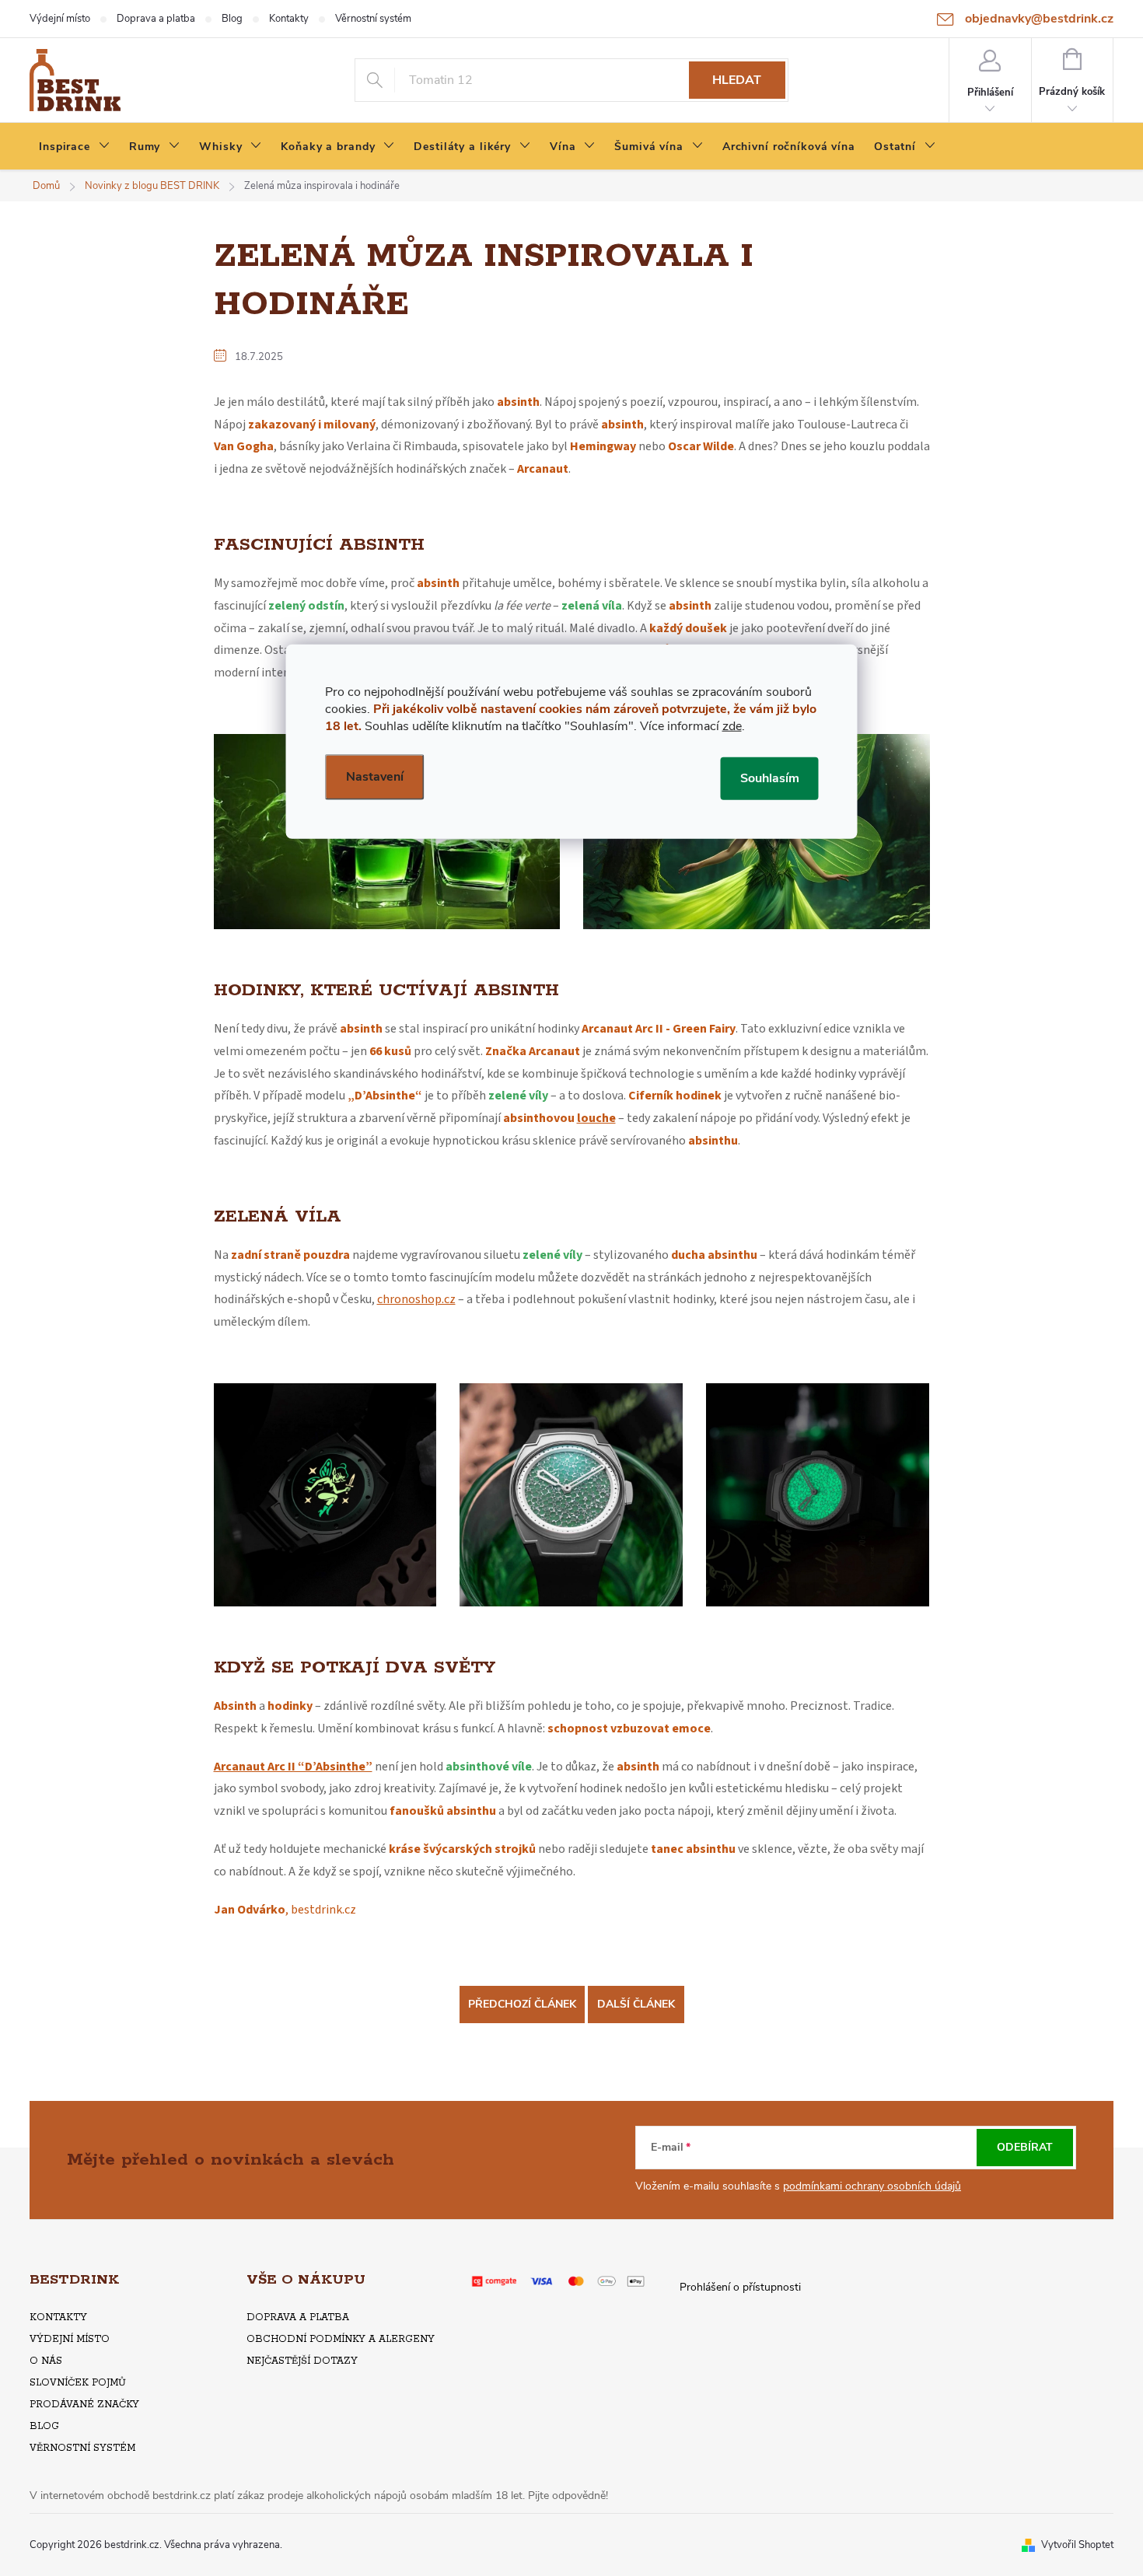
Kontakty (289, 19)
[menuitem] (75, 147)
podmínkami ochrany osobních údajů (872, 2186)
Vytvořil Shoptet (1077, 2545)
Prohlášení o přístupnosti (740, 2287)
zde (732, 725)
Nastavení (375, 776)
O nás (46, 2361)
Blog (232, 19)
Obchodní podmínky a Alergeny (341, 2339)
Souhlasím (770, 778)
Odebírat (1025, 2147)
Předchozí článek (522, 2004)
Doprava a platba (156, 19)
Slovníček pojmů (78, 2383)
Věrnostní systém (373, 19)
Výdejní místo (60, 19)
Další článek (636, 2004)
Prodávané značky (84, 2405)
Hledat (737, 80)
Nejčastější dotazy (302, 2361)
